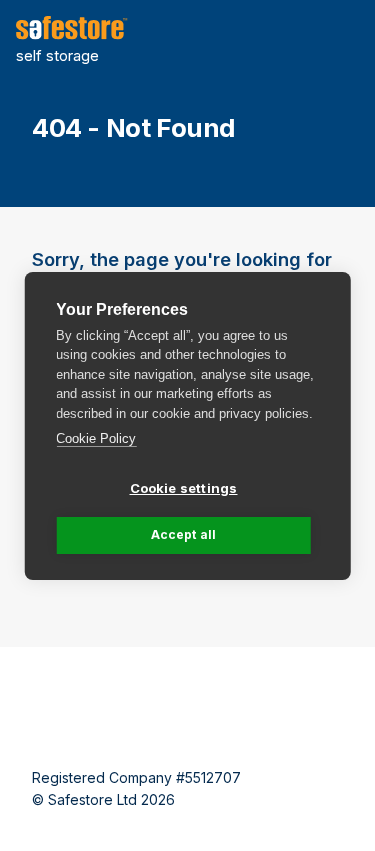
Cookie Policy (96, 438)
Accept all (184, 534)
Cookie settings (184, 488)
